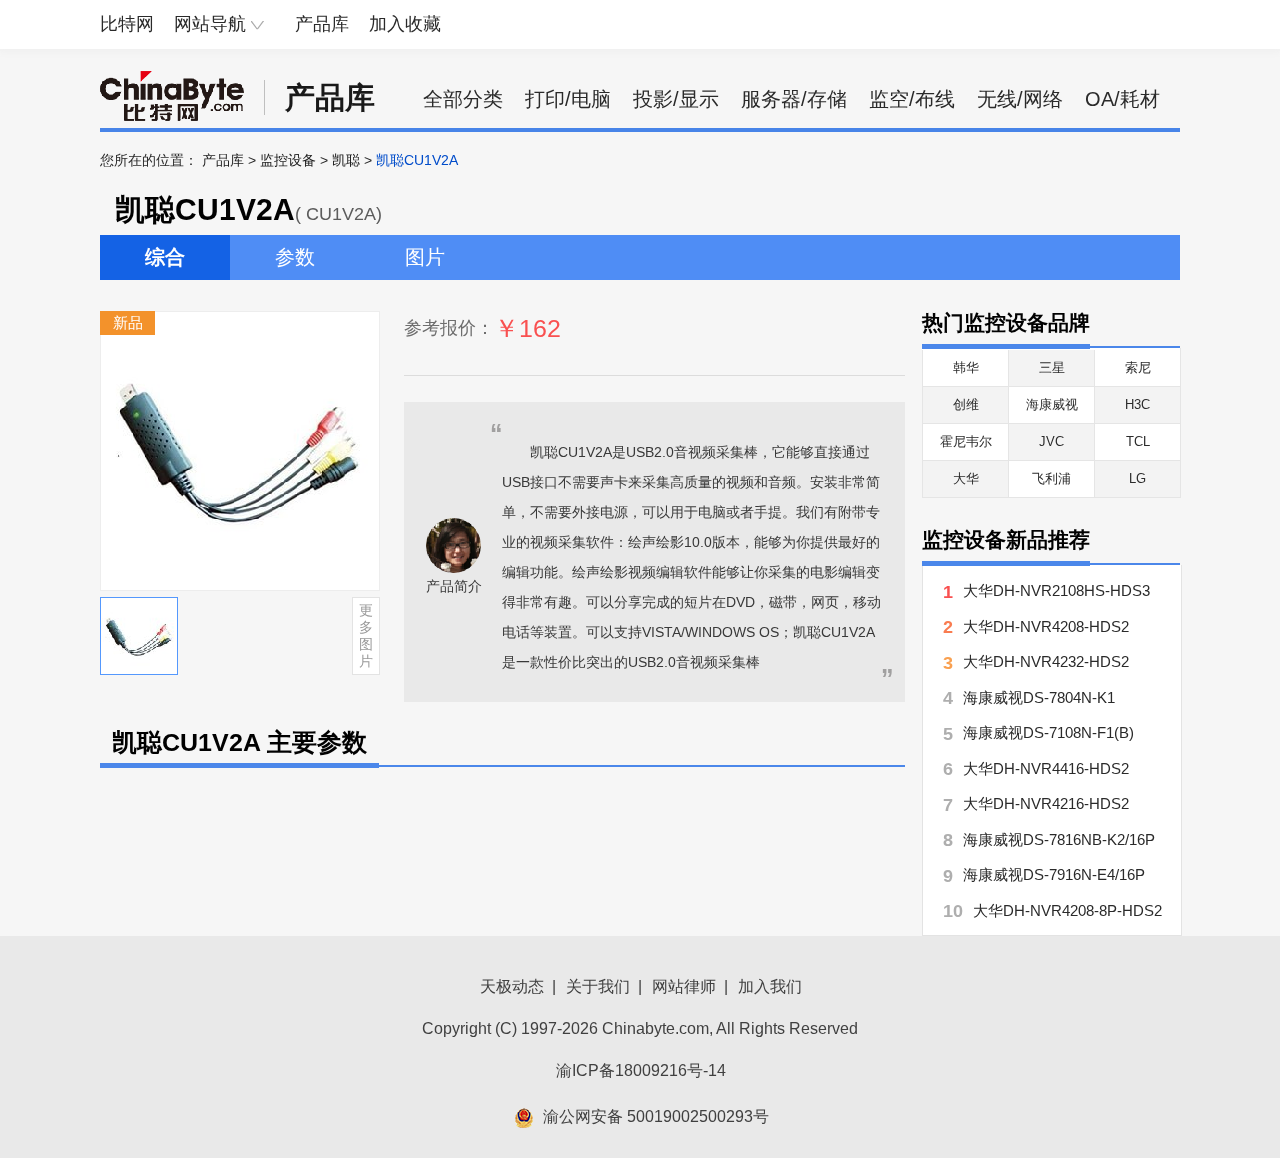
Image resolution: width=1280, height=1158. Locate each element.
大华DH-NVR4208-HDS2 (1046, 626)
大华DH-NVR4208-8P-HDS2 (1067, 910)
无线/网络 (1020, 99)
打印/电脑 (568, 99)
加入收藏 (405, 24)
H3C (1137, 404)
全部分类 (463, 99)
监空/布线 (912, 99)
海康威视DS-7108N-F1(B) (1048, 732)
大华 (966, 478)
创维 (966, 404)
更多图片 (366, 635)
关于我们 (598, 986)
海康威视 (1052, 404)
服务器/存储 (794, 99)
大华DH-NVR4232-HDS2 (1046, 661)
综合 (165, 257)
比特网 (127, 24)
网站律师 (684, 986)
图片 (425, 257)
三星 (1052, 367)
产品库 (322, 24)
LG (1137, 478)
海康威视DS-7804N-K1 (1039, 697)
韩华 (966, 367)
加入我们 (770, 986)
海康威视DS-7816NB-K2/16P (1059, 839)
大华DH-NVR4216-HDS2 (1046, 803)
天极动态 (512, 986)
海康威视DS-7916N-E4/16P (1054, 874)
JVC (1051, 441)
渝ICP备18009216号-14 (641, 1070)
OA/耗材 (1122, 99)
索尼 (1138, 367)
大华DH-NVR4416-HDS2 (1046, 768)
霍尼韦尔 (966, 441)
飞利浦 (1051, 478)
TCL (1138, 441)
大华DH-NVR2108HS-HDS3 (1056, 590)
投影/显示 (676, 99)
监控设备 (288, 160)
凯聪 (346, 160)
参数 (295, 257)
